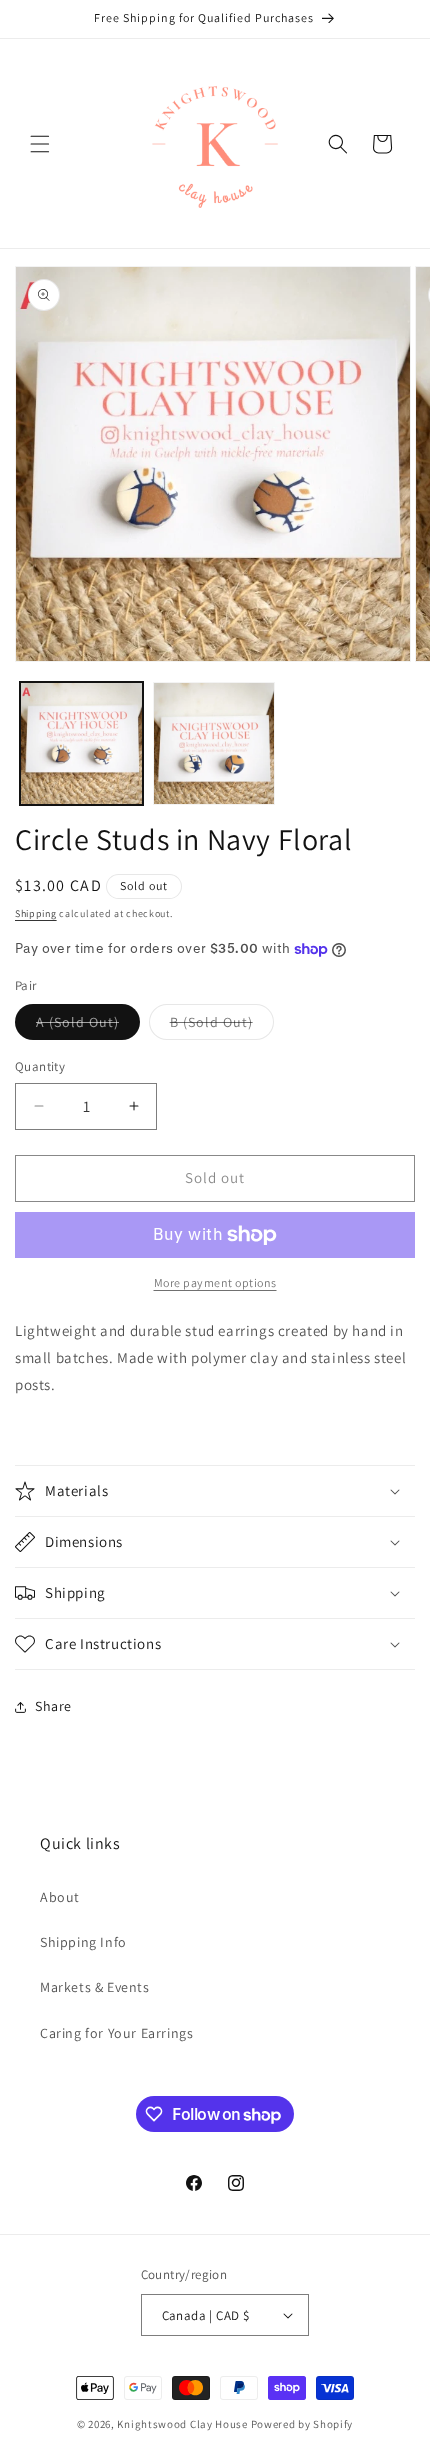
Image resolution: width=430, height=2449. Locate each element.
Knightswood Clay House (182, 2424)
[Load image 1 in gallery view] (81, 743)
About (60, 1897)
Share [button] (53, 1706)
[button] (40, 144)
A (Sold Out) (88, 1026)
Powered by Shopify (302, 2424)
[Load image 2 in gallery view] (214, 743)
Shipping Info (83, 1942)
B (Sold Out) (222, 1026)
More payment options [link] (215, 1282)
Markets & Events (95, 1987)
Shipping (36, 913)
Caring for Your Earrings (116, 2033)
